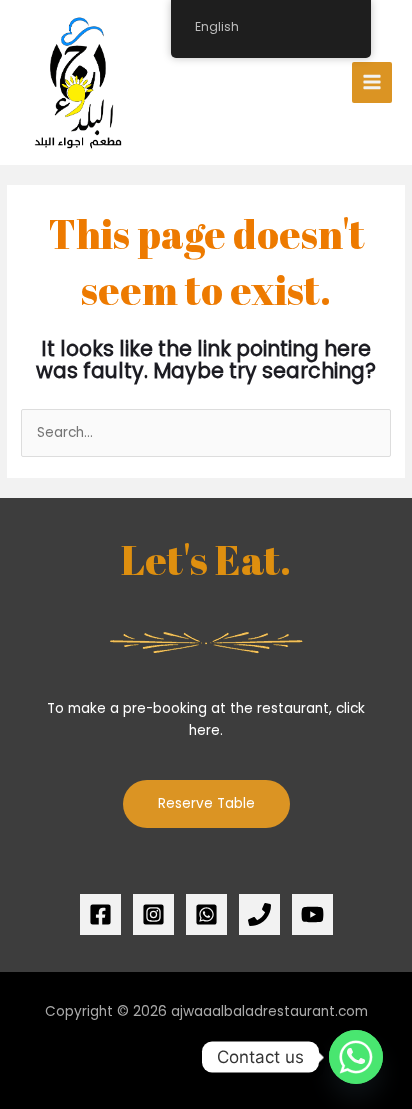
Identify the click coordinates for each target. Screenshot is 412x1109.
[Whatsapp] (356, 1057)
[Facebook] (100, 914)
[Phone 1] (259, 914)
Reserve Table (206, 803)
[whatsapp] (206, 914)
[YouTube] (312, 914)
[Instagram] (153, 914)
